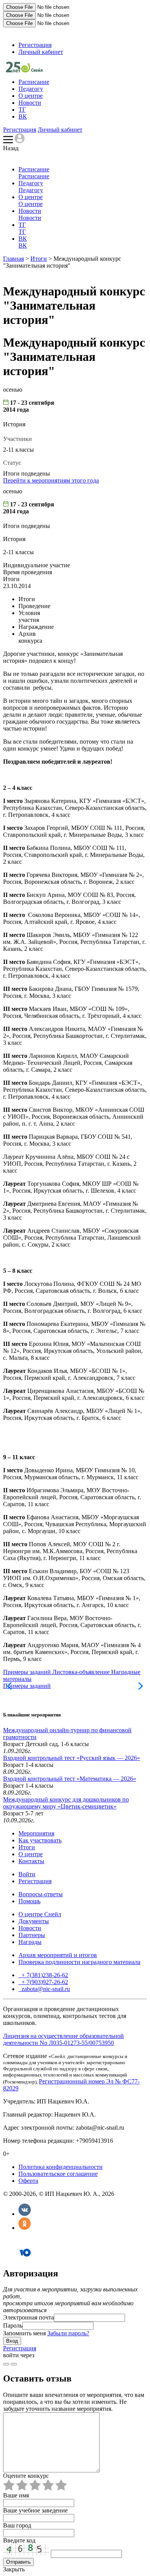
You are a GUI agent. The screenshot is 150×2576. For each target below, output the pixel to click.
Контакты (31, 1861)
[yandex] (6, 2364)
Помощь (29, 1901)
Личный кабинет (41, 52)
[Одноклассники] (25, 2228)
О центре (31, 96)
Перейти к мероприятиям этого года (51, 480)
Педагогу (31, 89)
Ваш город (17, 2525)
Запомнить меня (24, 2333)
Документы (34, 1921)
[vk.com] (14, 2364)
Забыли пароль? (68, 2333)
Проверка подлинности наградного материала (79, 1962)
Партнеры (32, 1935)
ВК (23, 116)
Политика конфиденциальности (61, 2167)
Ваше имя (16, 2495)
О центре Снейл (40, 1914)
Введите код (19, 2540)
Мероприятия (36, 1833)
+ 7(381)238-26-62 (44, 1975)
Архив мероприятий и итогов (58, 1955)
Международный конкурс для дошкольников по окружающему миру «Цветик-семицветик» (66, 1803)
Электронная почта (28, 2317)
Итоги (39, 259)
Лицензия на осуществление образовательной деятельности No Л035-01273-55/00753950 (63, 2039)
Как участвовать (40, 1840)
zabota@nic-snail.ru (45, 1989)
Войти (27, 1874)
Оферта (28, 2181)
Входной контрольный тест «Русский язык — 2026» (72, 1758)
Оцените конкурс (26, 2476)
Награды (30, 1942)
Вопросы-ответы (41, 1894)
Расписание (34, 82)
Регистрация (35, 45)
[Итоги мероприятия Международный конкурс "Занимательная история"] (24, 70)
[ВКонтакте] (25, 2214)
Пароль (13, 2325)
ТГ (22, 110)
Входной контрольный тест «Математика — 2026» (70, 1779)
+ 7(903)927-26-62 (44, 1982)
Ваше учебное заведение (35, 2510)
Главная (13, 259)
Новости (30, 103)
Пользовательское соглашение (58, 2174)
